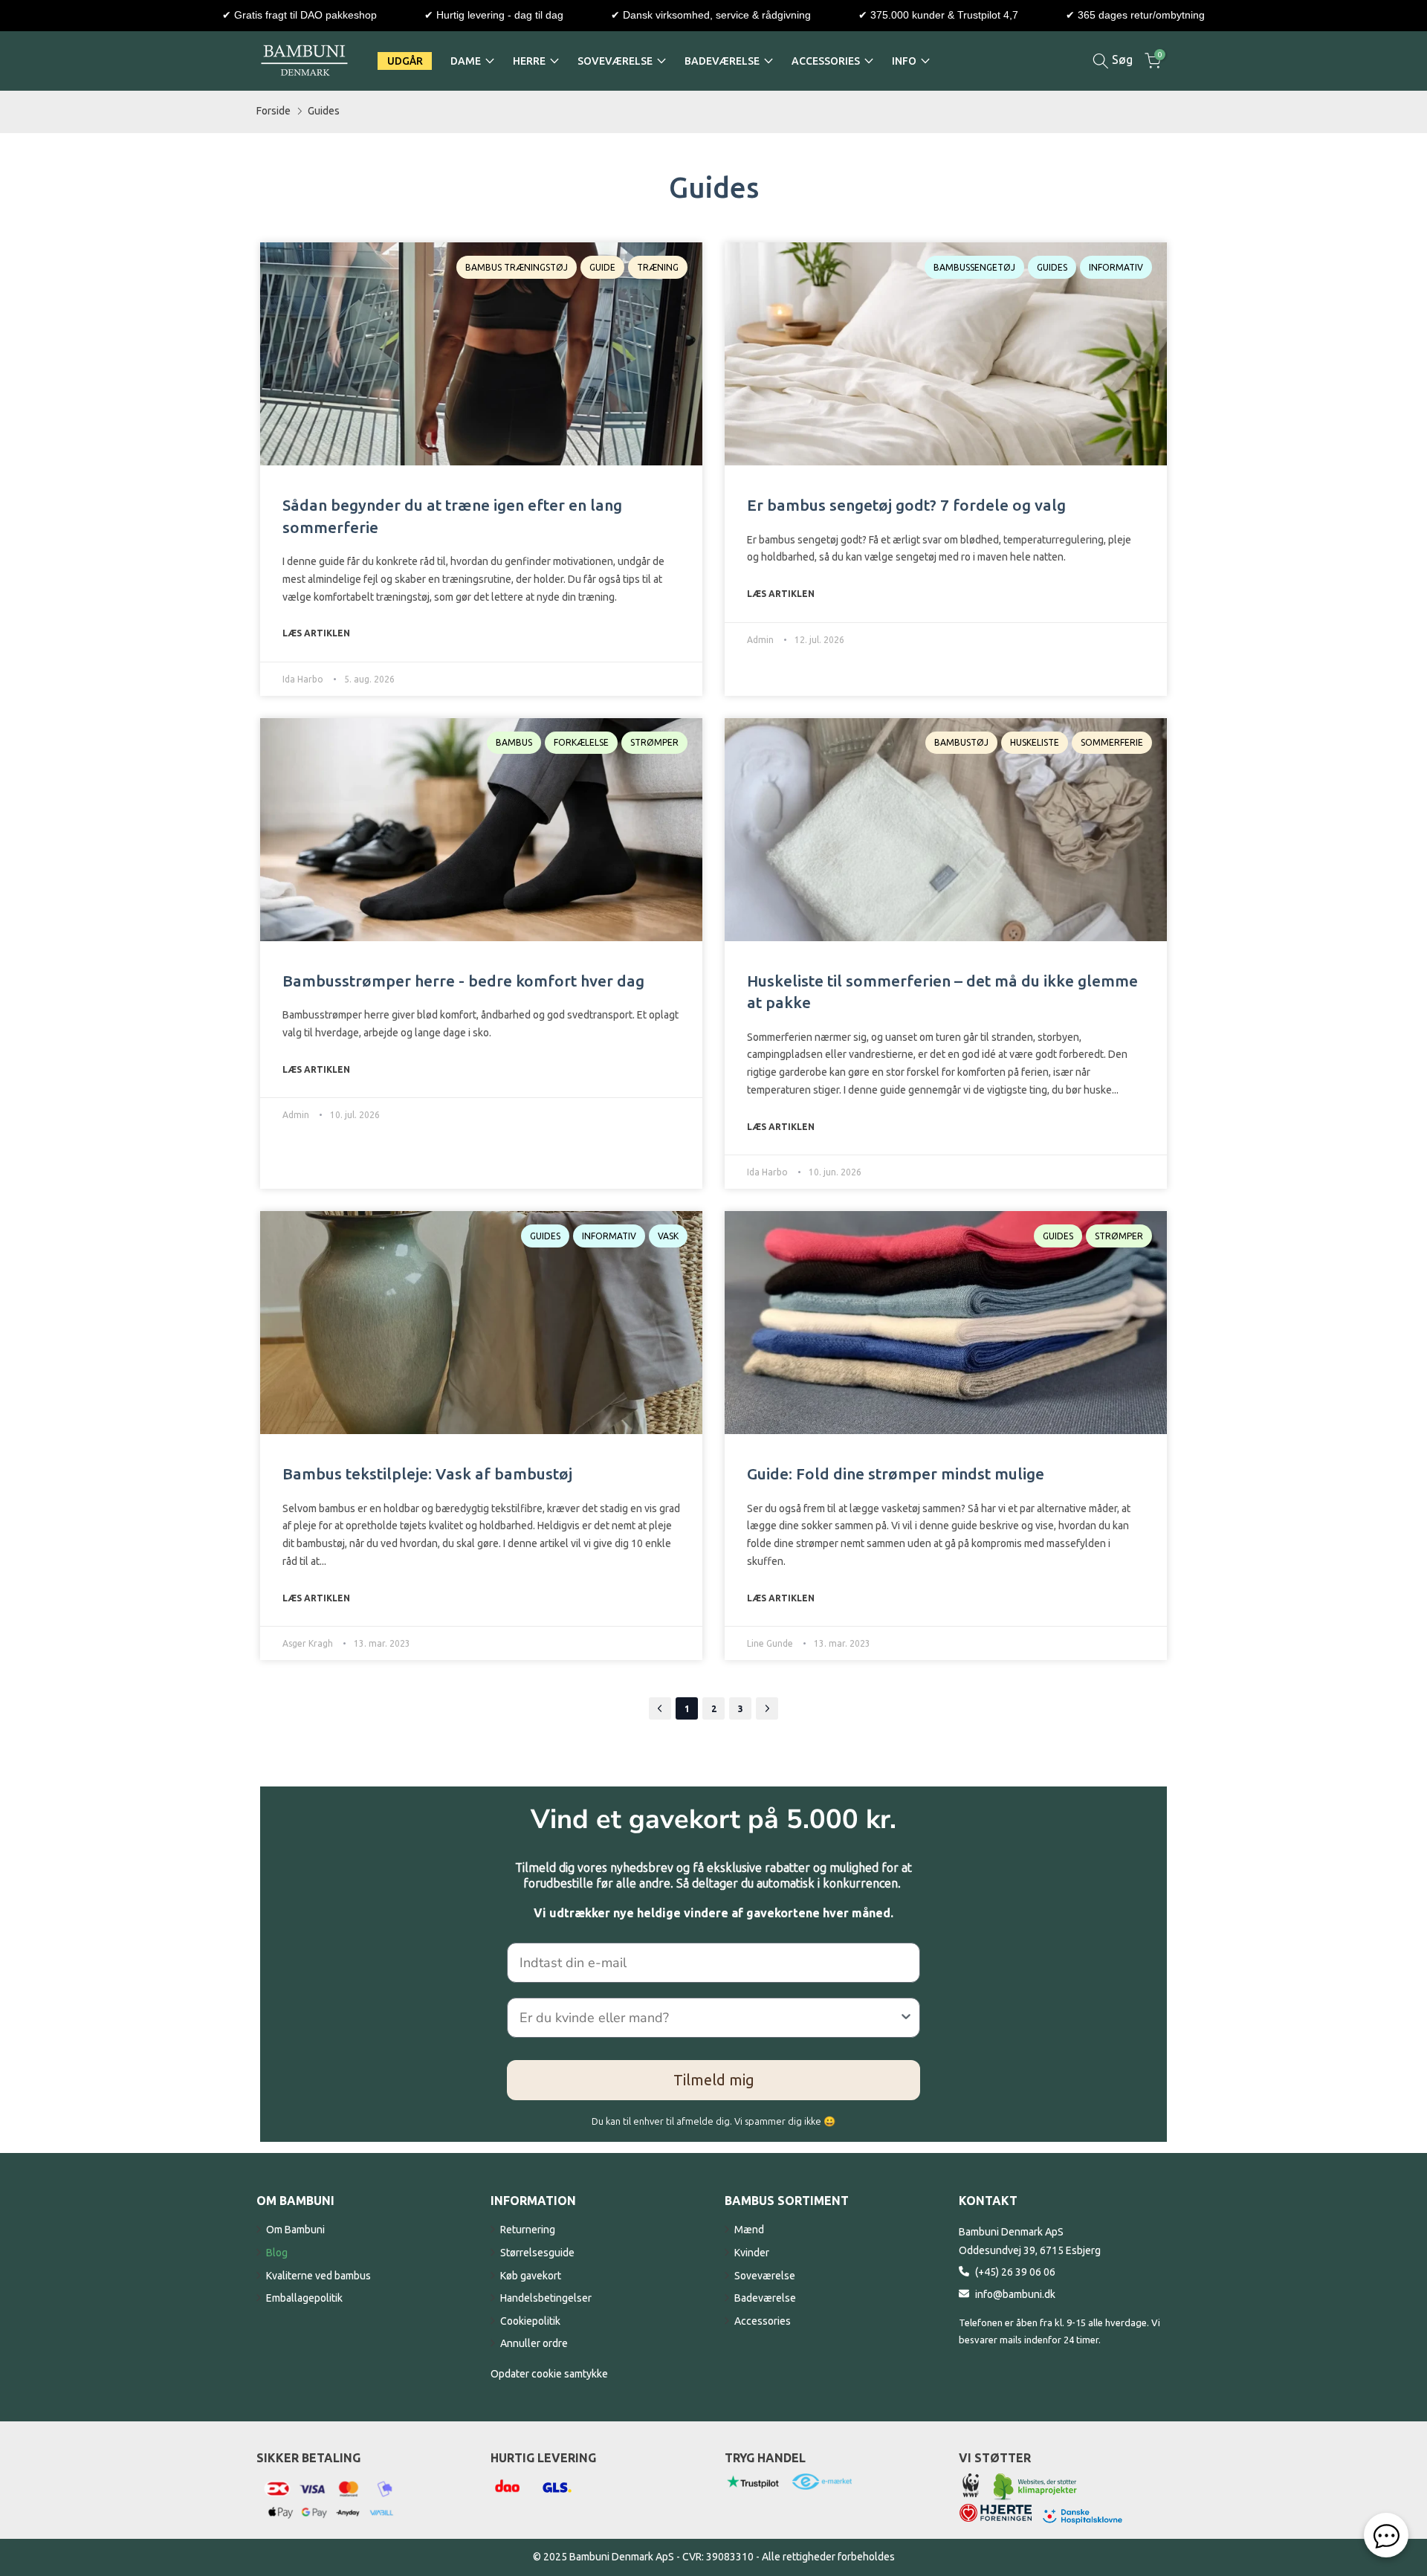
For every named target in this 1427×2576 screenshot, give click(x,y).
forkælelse (581, 742)
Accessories (763, 2321)
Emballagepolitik (304, 2298)
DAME (466, 61)
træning (658, 267)
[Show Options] (906, 2018)
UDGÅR (405, 61)
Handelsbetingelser (546, 2298)
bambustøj (961, 742)
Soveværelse (765, 2276)
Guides (324, 111)
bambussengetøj (974, 267)
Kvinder (752, 2253)
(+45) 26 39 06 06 (1015, 2272)
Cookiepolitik (530, 2321)
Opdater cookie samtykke (549, 2374)
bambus (514, 742)
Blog (277, 2253)
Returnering (528, 2230)
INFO (904, 61)
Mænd (749, 2230)
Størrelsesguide (537, 2253)
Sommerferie (1112, 742)
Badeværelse (765, 2298)
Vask (668, 1236)
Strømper (654, 742)
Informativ (1116, 267)
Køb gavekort (531, 2276)
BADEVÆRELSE (722, 61)
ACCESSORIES (826, 61)
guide (602, 267)
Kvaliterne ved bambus (318, 2276)
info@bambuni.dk (1015, 2294)
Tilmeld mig (714, 2080)
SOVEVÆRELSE (615, 61)
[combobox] (709, 2018)
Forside (274, 111)
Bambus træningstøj (517, 267)
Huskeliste (1035, 742)
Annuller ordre (534, 2343)
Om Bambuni (295, 2230)
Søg (1121, 59)
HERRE (529, 61)
